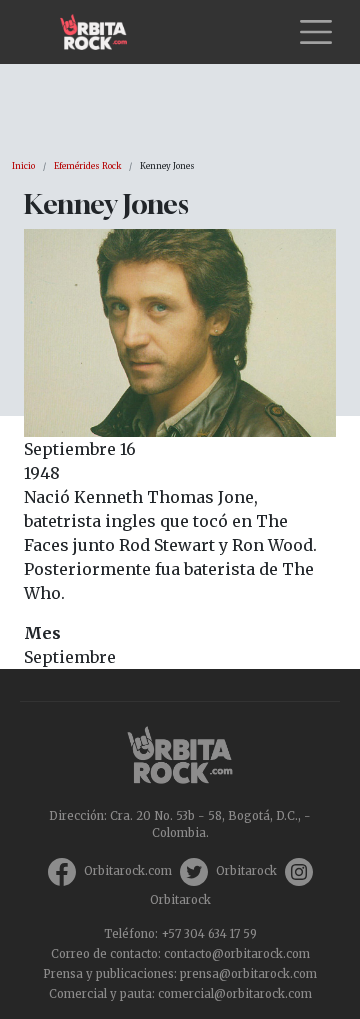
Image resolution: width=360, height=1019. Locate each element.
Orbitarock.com (128, 871)
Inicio (23, 166)
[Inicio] (101, 32)
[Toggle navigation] (316, 32)
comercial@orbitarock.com (235, 994)
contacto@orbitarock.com (237, 954)
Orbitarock (246, 871)
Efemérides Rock (87, 166)
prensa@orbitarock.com (248, 974)
